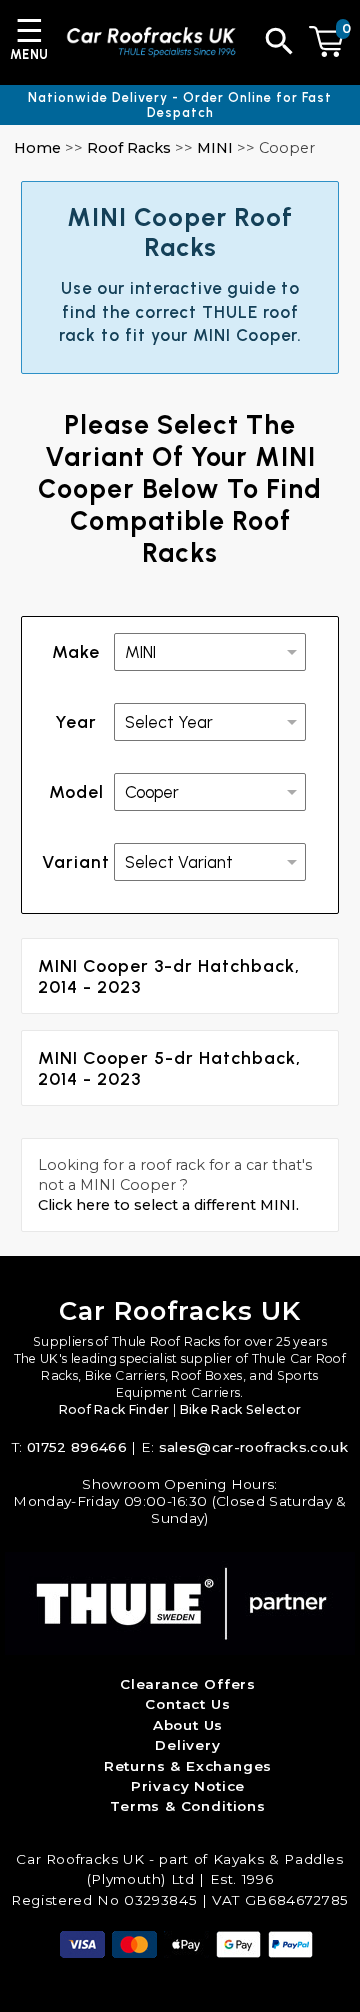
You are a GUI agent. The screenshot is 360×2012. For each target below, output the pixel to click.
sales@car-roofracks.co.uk (253, 1447)
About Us (188, 1725)
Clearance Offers (188, 1684)
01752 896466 (77, 1447)
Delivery (188, 1745)
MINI (215, 148)
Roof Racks (129, 148)
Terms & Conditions (188, 1806)
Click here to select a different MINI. (168, 1205)
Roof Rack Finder (114, 1409)
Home (37, 148)
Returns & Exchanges (188, 1766)
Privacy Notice (188, 1786)
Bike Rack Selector (241, 1409)
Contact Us (187, 1704)
